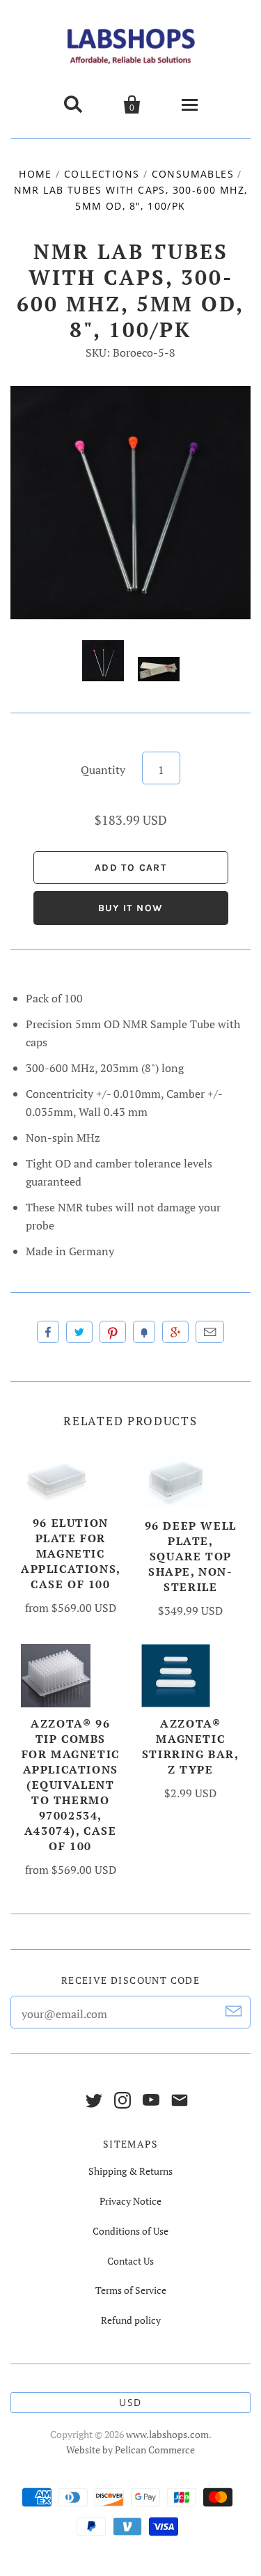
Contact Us (130, 2261)
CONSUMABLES (193, 174)
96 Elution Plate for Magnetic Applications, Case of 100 (71, 1553)
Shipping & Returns (130, 2171)
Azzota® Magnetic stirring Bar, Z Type (191, 1746)
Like (48, 1332)
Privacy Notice (130, 2201)
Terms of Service (131, 2290)
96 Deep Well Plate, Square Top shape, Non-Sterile (191, 1556)
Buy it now (131, 908)
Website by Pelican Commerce (130, 2450)
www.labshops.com (167, 2434)
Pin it (113, 1332)
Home (35, 174)
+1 (175, 1332)
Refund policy (131, 2320)
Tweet (79, 1332)
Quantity (103, 770)
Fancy (144, 1332)
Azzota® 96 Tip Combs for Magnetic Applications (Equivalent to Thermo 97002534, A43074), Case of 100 (71, 1785)
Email (210, 1332)
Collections (102, 174)
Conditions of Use (130, 2231)
